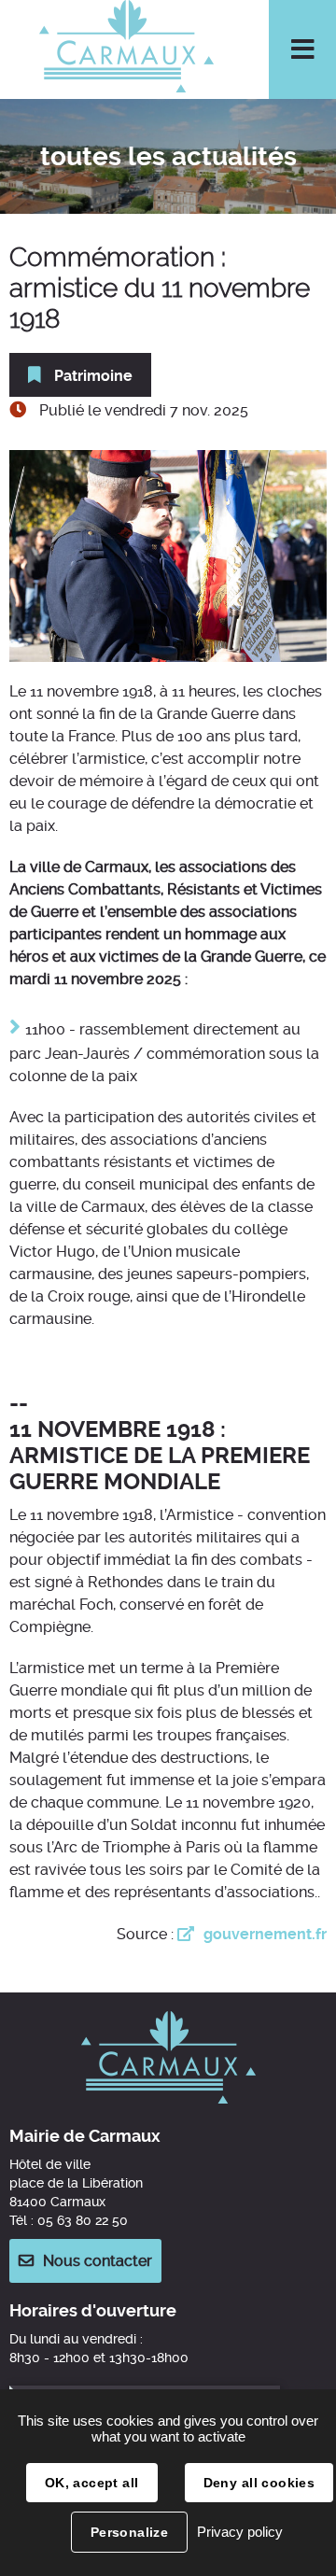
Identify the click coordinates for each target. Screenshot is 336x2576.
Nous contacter (98, 2261)
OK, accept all (92, 2483)
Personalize (130, 2532)
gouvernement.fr (265, 1934)
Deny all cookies (259, 2483)
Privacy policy (240, 2532)
